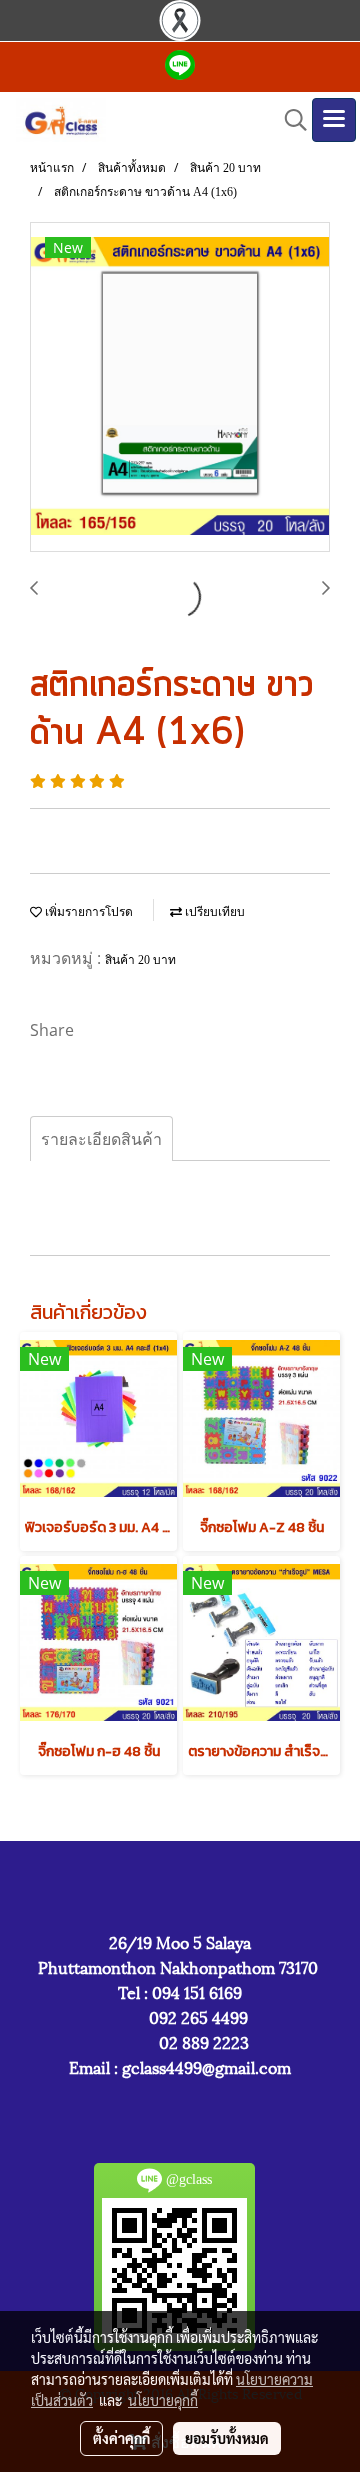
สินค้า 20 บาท (140, 960)
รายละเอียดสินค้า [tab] (101, 1139)
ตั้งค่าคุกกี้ (121, 2438)
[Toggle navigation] (334, 120)
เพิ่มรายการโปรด (87, 912)
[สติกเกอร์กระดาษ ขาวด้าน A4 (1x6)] (180, 388)
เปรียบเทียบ (213, 912)
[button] (289, 120)
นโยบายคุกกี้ (163, 2400)
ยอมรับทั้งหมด (227, 2438)
